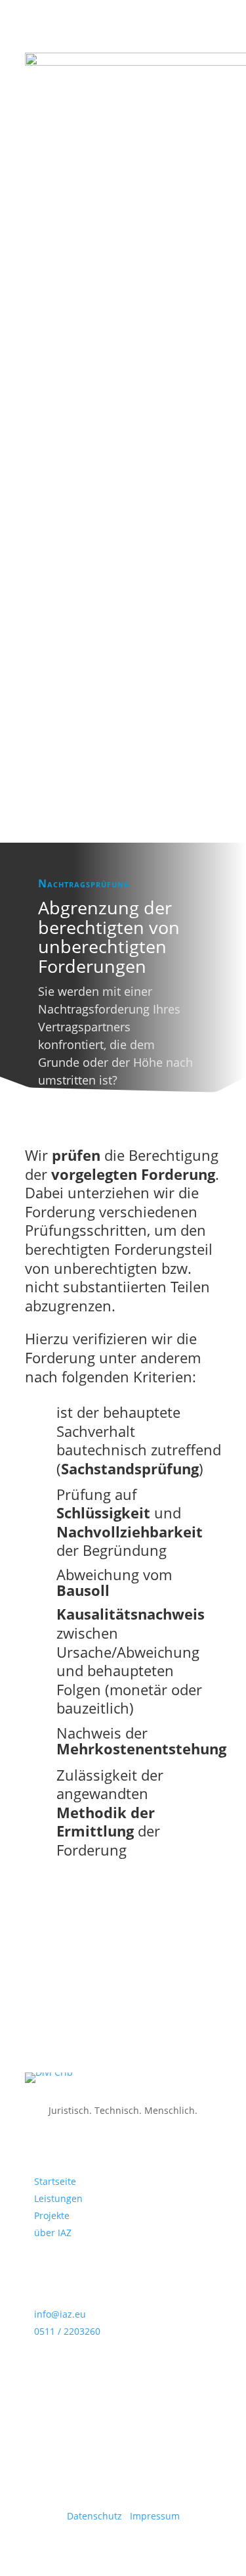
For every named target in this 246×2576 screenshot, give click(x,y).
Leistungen (58, 2198)
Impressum (155, 2516)
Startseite (55, 2181)
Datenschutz (96, 2516)
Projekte (52, 2215)
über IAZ (53, 2233)
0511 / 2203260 (67, 2331)
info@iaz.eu (60, 2314)
